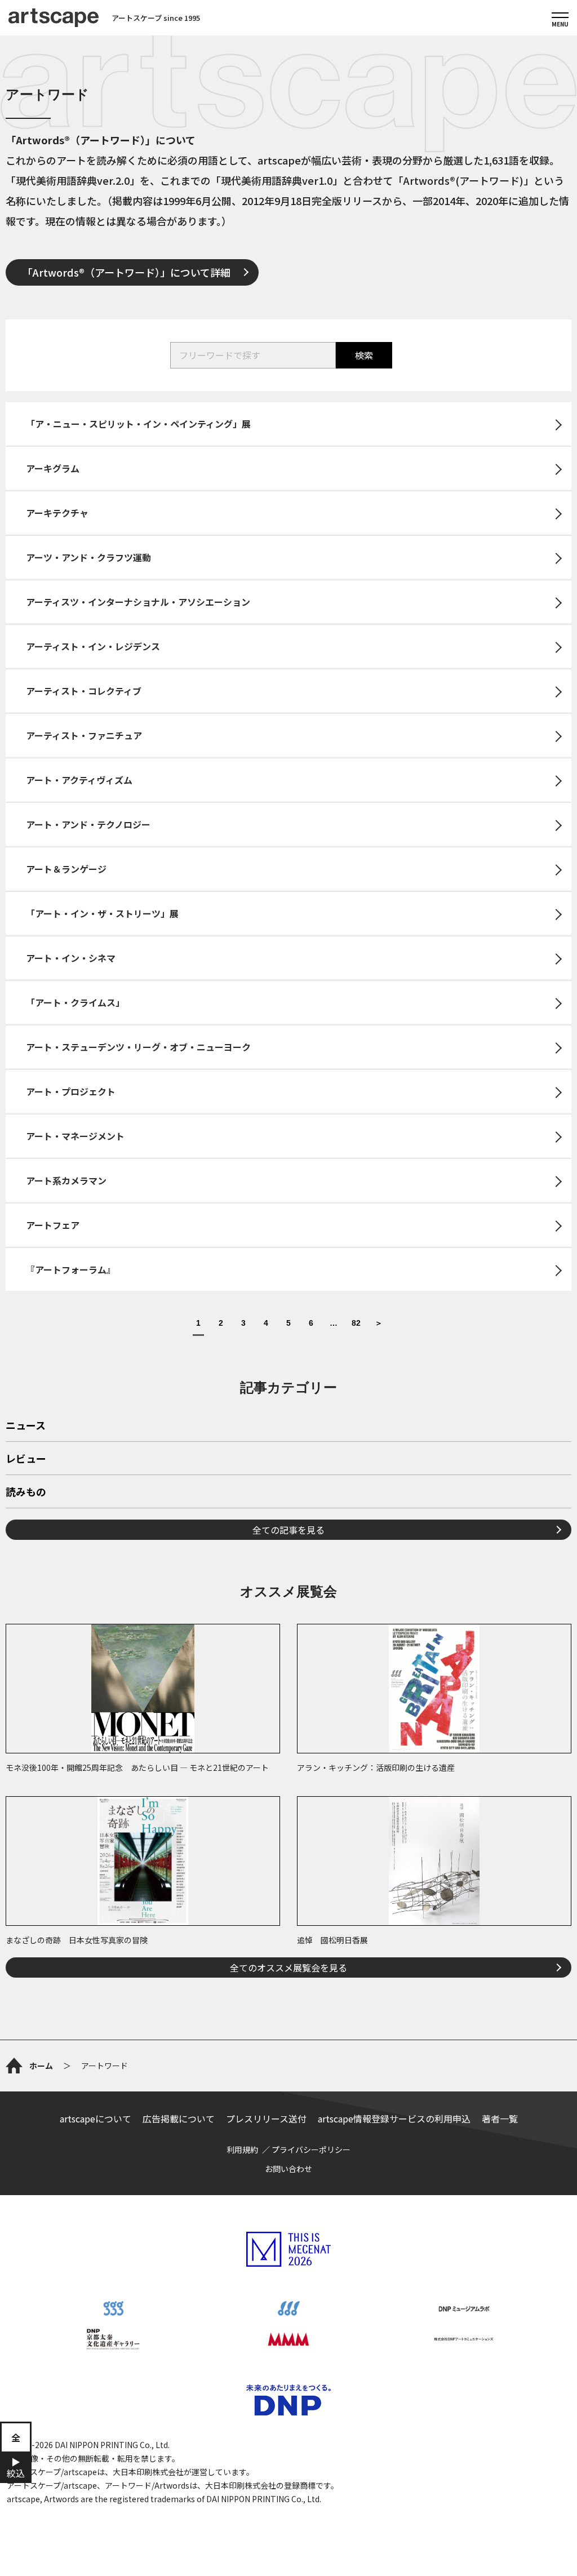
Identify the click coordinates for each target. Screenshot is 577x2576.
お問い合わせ (288, 2169)
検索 (364, 355)
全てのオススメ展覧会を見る (288, 1967)
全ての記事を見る (288, 1530)
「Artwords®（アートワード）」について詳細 (127, 272)
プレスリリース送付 (266, 2118)
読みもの (26, 1493)
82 (356, 1323)
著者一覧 (500, 2118)
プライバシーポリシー (311, 2149)
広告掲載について (179, 2118)
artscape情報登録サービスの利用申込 (394, 2118)
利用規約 (242, 2149)
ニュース (26, 1426)
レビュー (26, 1459)
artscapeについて (96, 2118)
